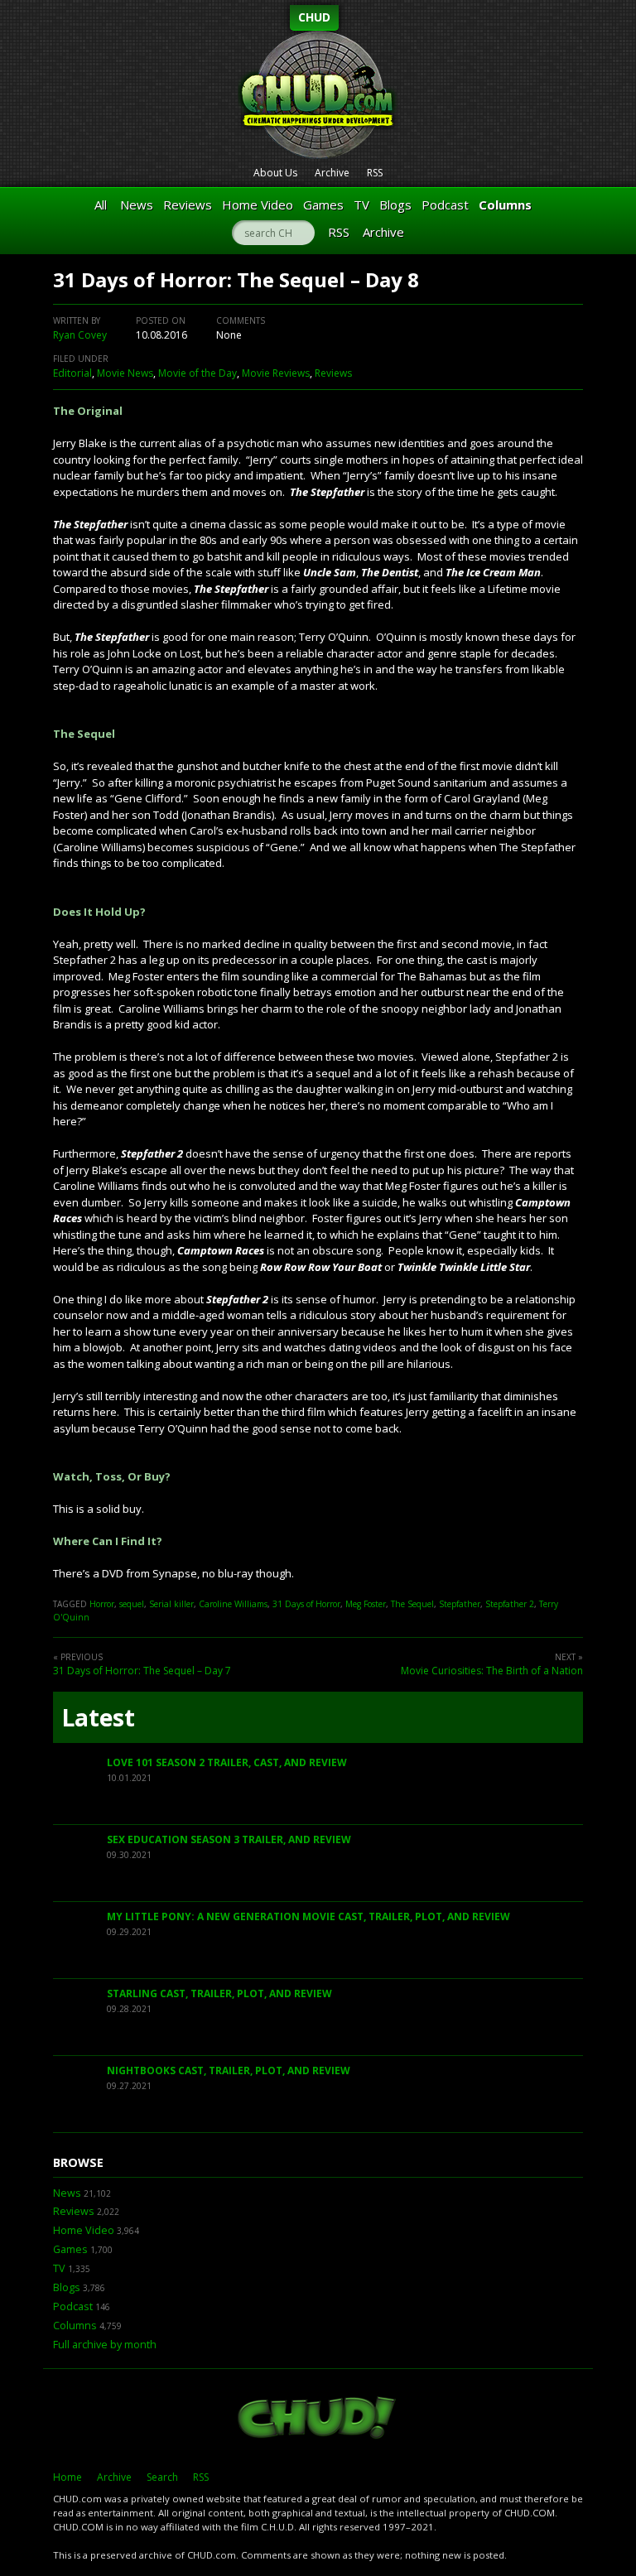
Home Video (258, 205)
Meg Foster (366, 1604)
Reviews (188, 205)
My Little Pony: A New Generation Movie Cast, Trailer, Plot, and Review (308, 1916)
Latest (98, 1717)
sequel (132, 1604)
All (101, 205)
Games (323, 205)
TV (361, 205)
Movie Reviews (276, 373)
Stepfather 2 (510, 1604)
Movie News (125, 373)
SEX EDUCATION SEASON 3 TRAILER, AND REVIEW (229, 1839)
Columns (505, 205)
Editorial (72, 373)
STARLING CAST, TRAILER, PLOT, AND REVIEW (219, 1993)
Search (162, 2477)
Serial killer (171, 1604)
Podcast (445, 205)
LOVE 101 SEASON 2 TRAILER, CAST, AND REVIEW (227, 1762)
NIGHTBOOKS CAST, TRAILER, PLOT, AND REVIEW (229, 2070)
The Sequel (412, 1604)
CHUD (314, 17)
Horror (102, 1604)
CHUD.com (318, 2420)
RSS (375, 173)
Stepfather (460, 1604)
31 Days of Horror (306, 1604)
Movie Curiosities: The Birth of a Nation (492, 1671)
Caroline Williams (233, 1604)
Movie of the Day (198, 373)
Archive (332, 173)
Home (67, 2477)
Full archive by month (105, 2345)
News (137, 205)
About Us (275, 173)
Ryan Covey (80, 335)
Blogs (395, 205)
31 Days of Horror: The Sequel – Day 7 (142, 1671)
